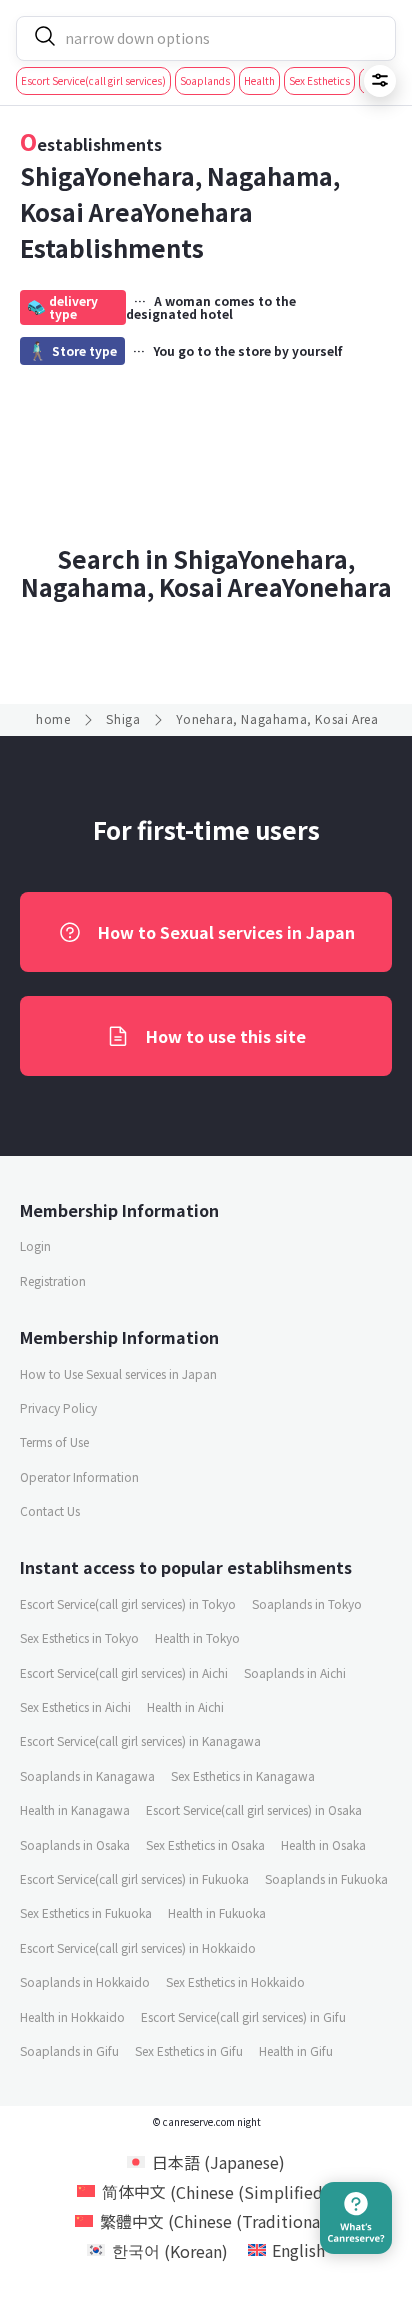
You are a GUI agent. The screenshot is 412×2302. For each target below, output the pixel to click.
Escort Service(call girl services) (93, 80)
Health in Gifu (296, 2050)
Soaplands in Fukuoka (326, 1878)
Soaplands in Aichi (295, 1672)
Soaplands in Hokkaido (85, 1981)
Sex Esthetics (319, 80)
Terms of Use (54, 1441)
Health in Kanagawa (75, 1809)
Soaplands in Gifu (69, 2050)
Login (35, 1245)
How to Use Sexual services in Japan (118, 1373)
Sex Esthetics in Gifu (189, 2050)
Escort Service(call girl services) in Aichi (124, 1672)
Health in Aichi (185, 1706)
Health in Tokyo (197, 1637)
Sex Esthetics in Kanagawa (243, 1775)
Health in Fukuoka (217, 1912)
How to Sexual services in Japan (226, 932)
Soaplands (205, 80)
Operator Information (79, 1476)
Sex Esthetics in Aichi (75, 1706)
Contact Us (50, 1510)
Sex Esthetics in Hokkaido (235, 1981)
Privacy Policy (58, 1407)
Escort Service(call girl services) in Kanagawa (140, 1740)
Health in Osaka (323, 1844)
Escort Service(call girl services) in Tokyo (128, 1603)
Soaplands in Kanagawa (87, 1775)
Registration (53, 1280)
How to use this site (226, 1036)
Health (259, 80)
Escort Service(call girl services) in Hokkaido (138, 1947)
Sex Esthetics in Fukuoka (86, 1912)
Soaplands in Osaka (75, 1844)
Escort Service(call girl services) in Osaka (254, 1809)
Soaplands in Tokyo (307, 1603)
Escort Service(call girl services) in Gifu (243, 2016)
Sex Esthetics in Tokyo (79, 1637)
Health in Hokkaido (72, 2016)
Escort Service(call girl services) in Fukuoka (134, 1878)
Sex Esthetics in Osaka (205, 1844)
